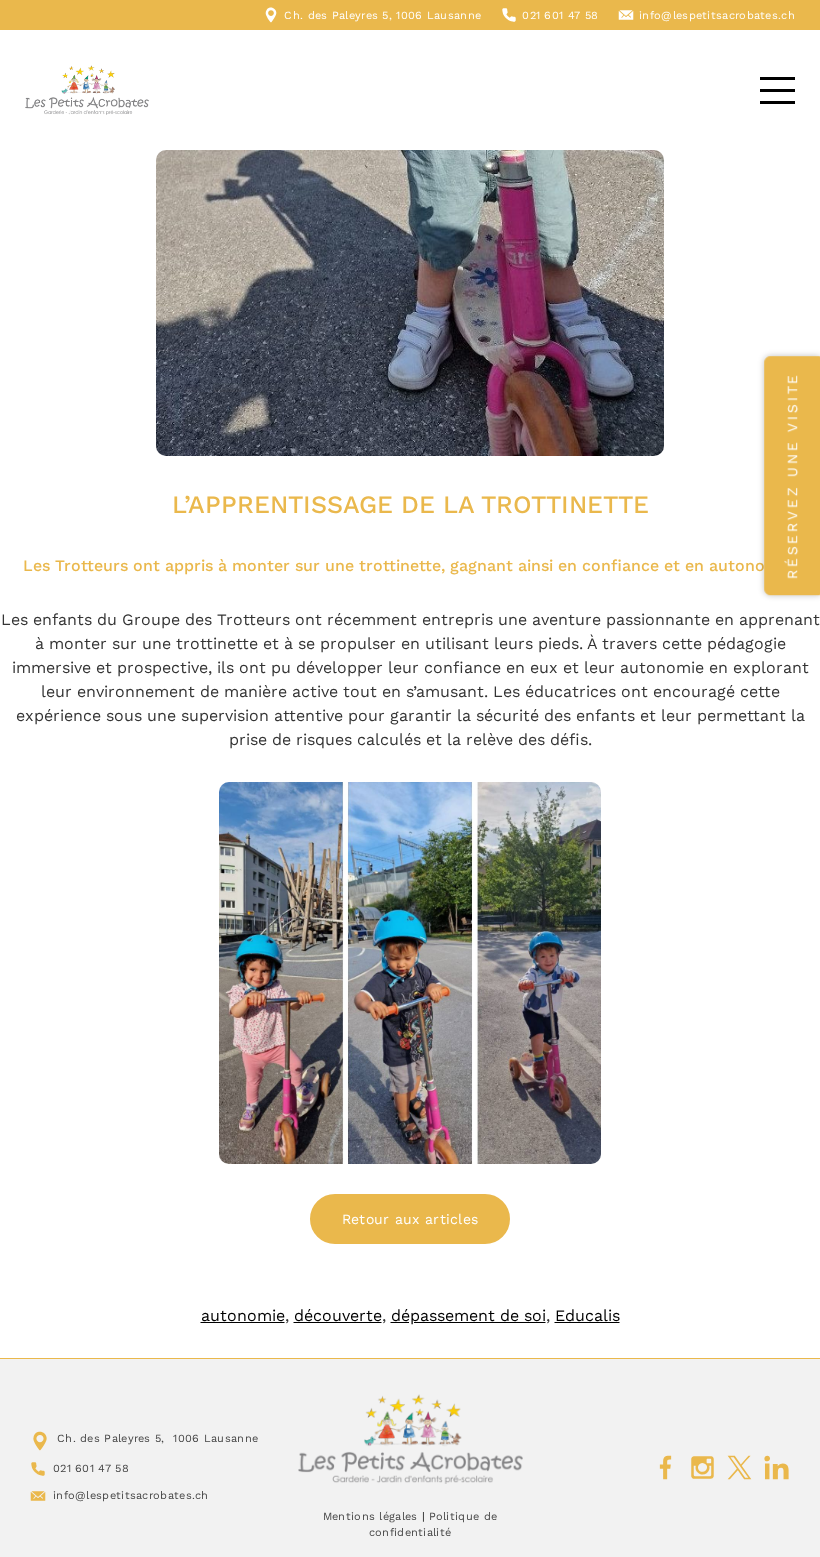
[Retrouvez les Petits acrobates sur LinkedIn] (776, 1468)
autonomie (243, 1315)
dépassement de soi (468, 1315)
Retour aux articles (410, 1219)
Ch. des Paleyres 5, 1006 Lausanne (382, 15)
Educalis (587, 1315)
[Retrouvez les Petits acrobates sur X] (739, 1468)
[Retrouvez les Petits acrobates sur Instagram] (702, 1468)
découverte (338, 1315)
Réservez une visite (792, 475)
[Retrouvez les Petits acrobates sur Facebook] (665, 1468)
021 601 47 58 (560, 15)
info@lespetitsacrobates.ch (717, 15)
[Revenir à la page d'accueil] (410, 1439)
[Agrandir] (575, 808)
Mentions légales (370, 1516)
